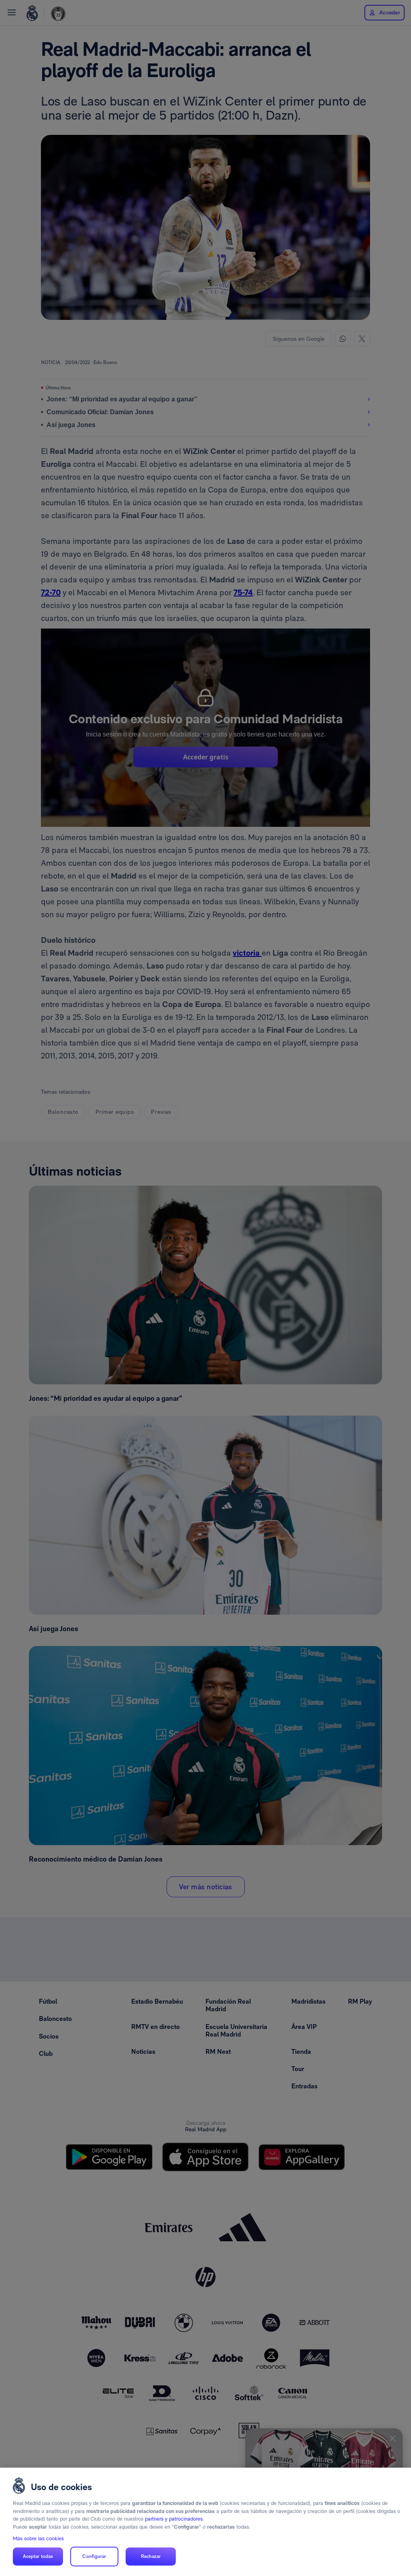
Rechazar (151, 2556)
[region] (205, 2522)
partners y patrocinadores (174, 2519)
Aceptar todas (38, 2556)
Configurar (94, 2556)
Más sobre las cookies (38, 2538)
